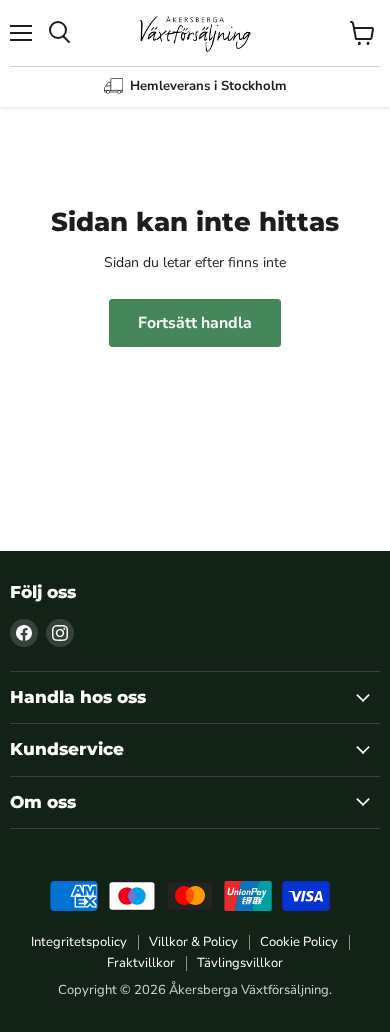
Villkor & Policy (193, 942)
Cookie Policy (299, 942)
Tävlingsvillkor (240, 963)
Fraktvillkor (141, 963)
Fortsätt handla (195, 323)
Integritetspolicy (79, 942)
